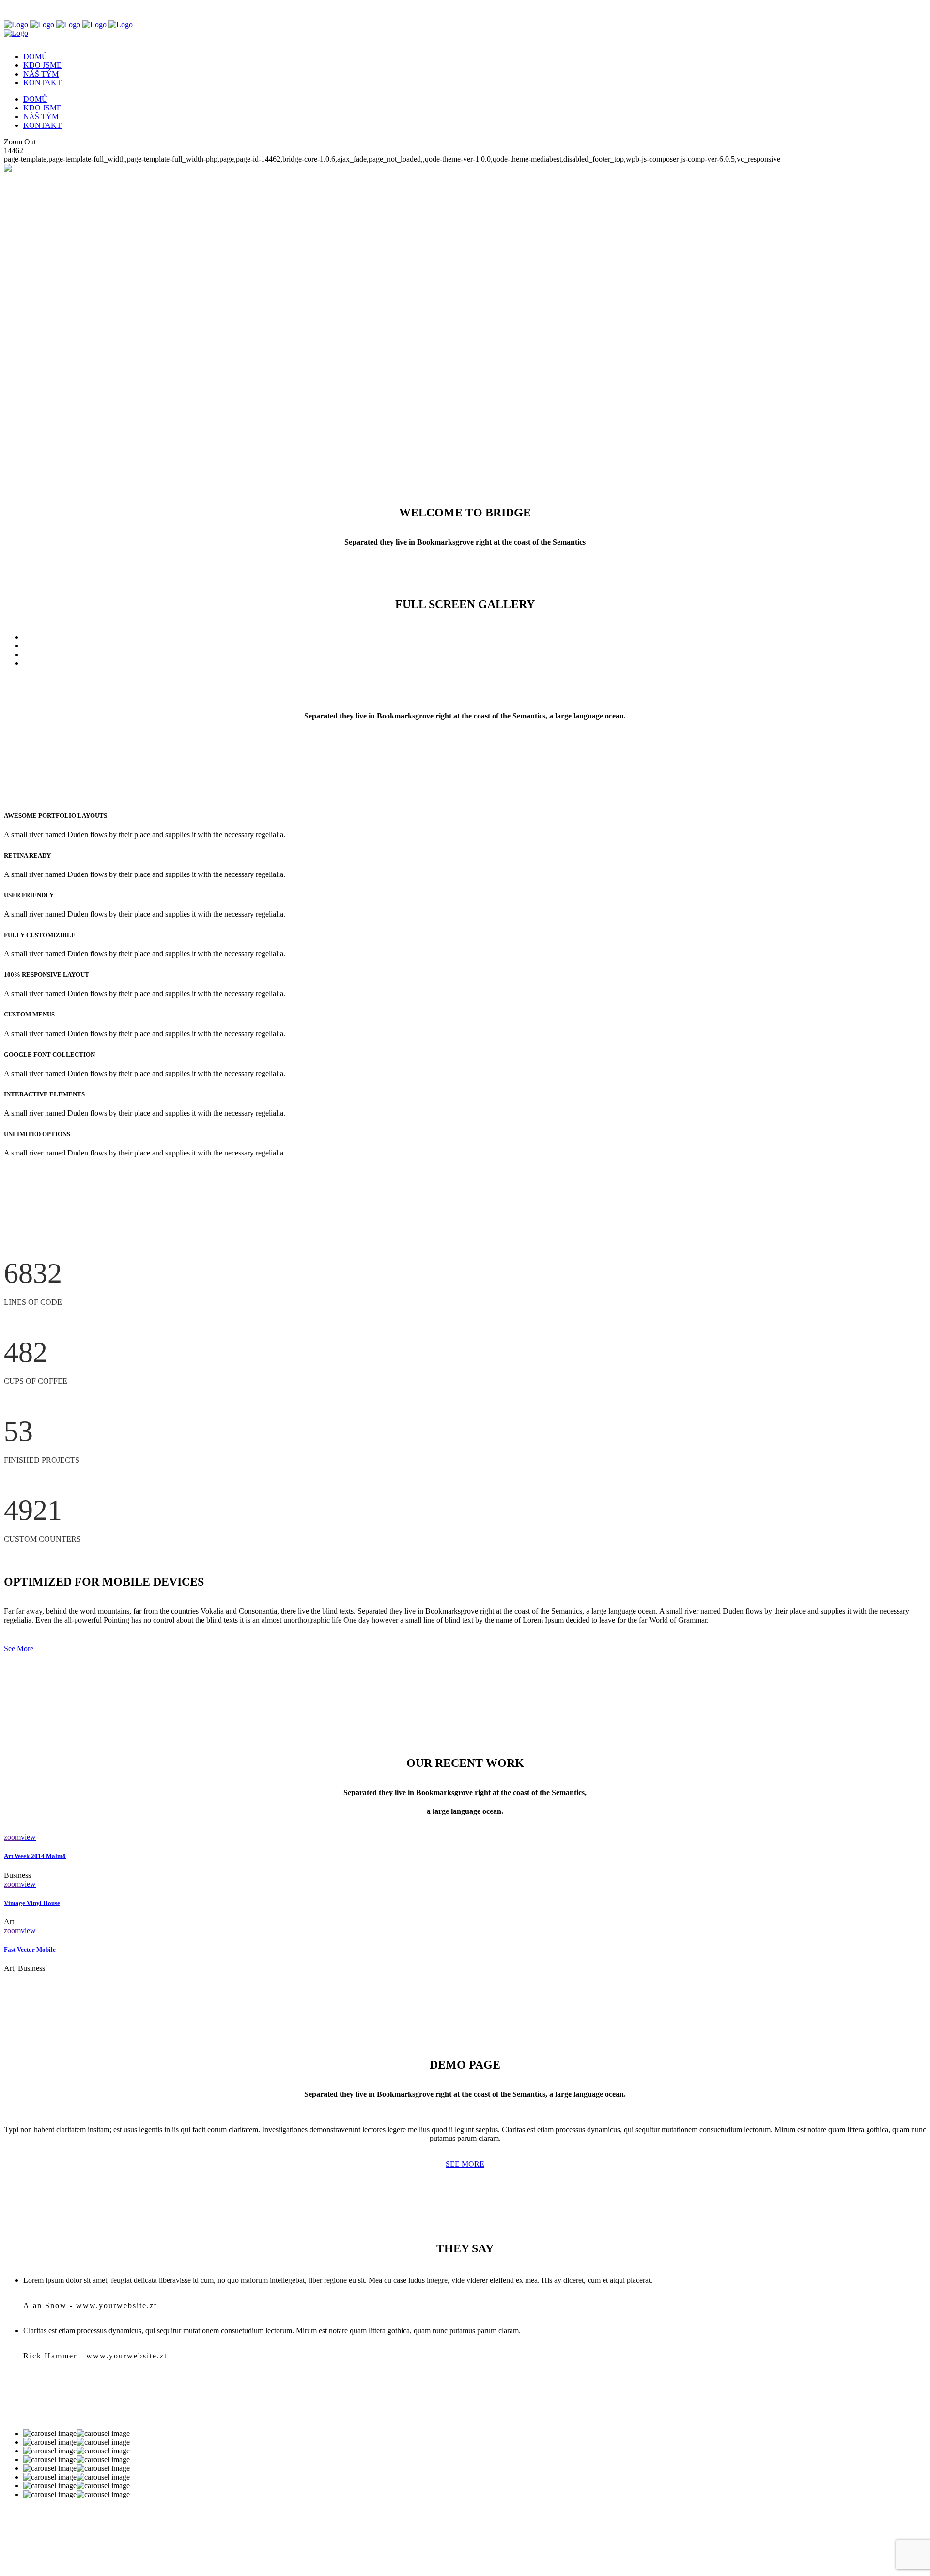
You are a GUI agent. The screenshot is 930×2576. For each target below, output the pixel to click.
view (28, 1837)
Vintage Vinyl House (32, 1903)
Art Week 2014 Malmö (35, 1856)
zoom (12, 1837)
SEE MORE (465, 2164)
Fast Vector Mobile (30, 1949)
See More (19, 1648)
